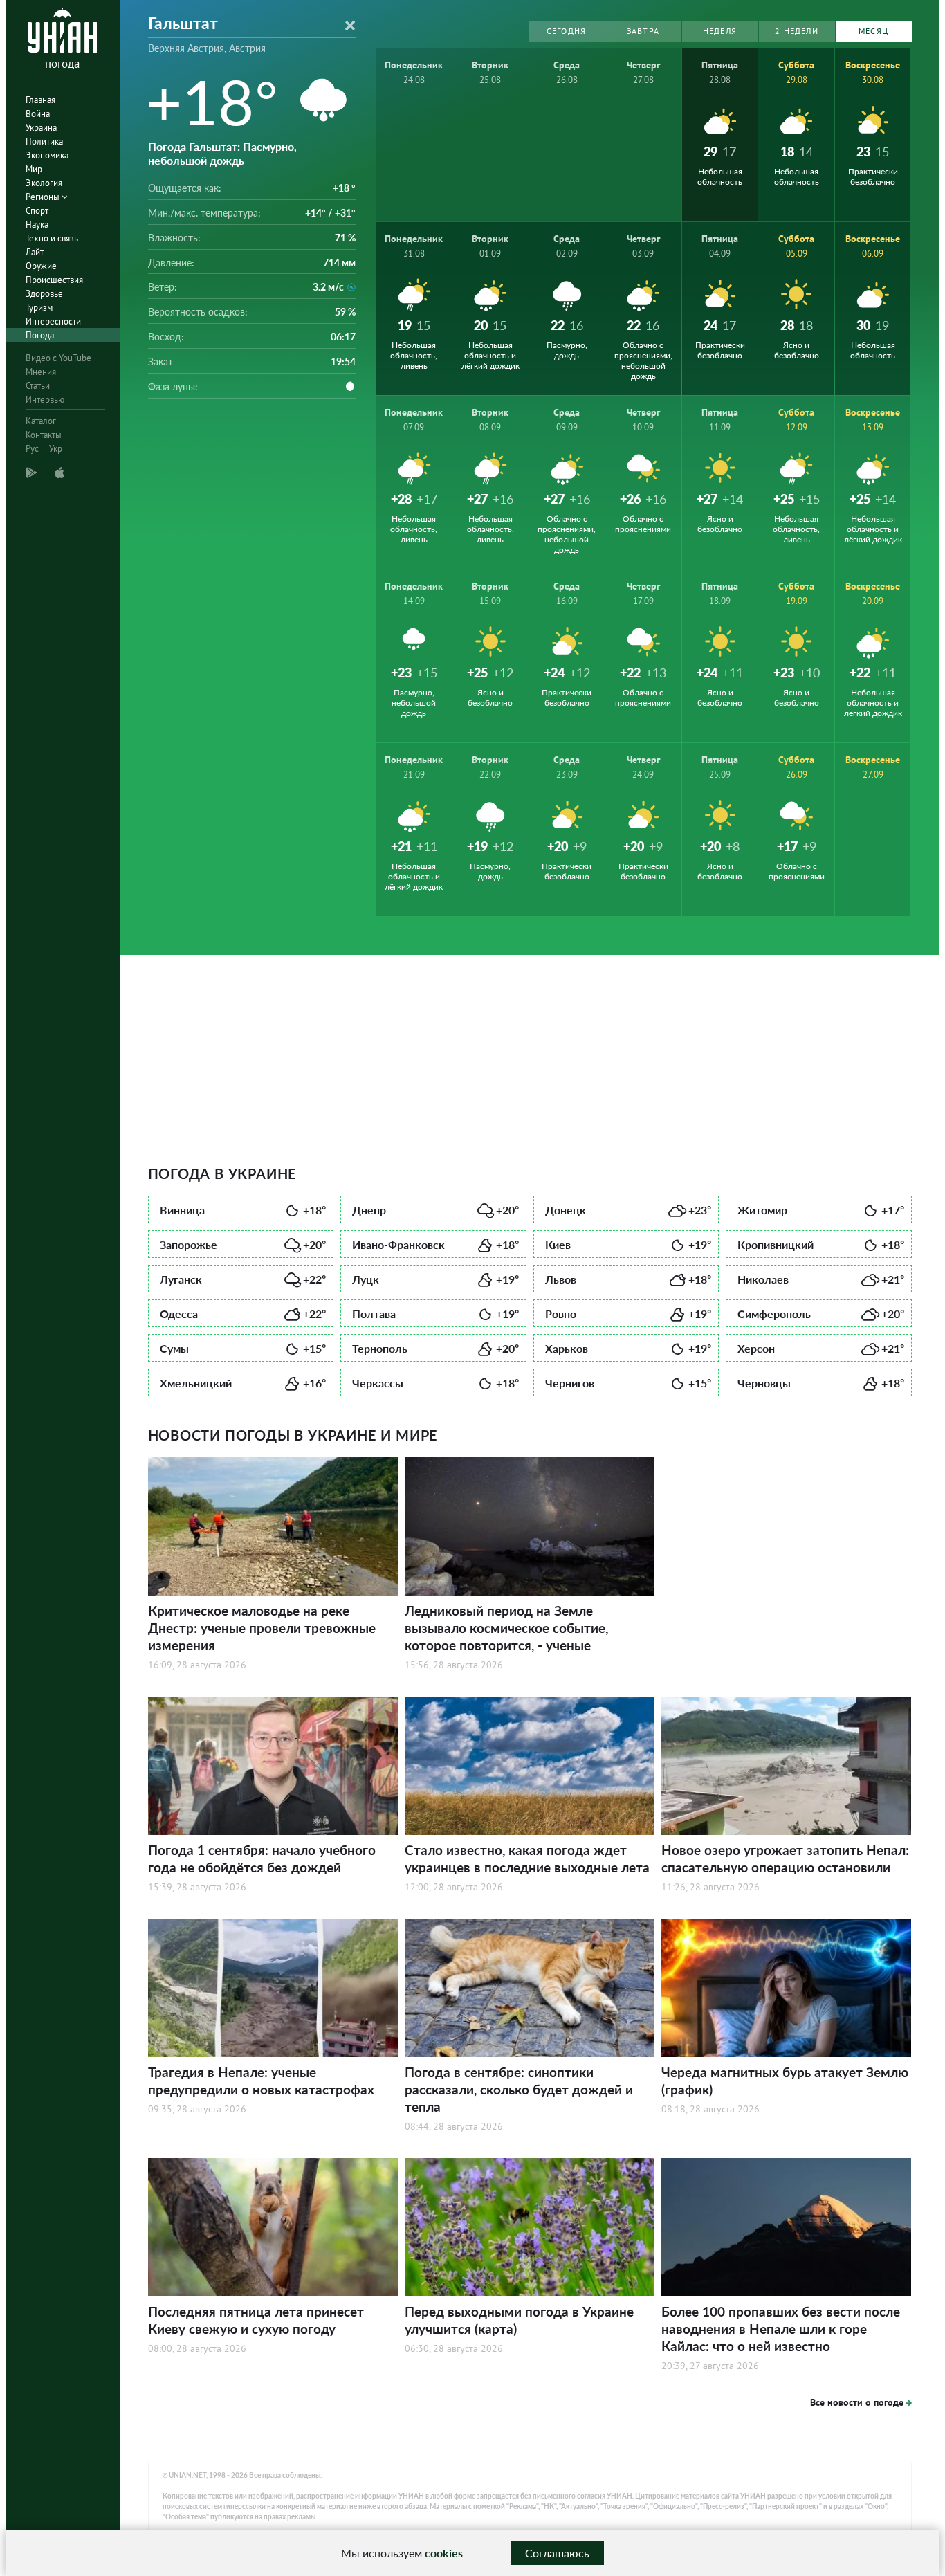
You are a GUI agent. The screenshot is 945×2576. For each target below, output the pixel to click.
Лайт (35, 252)
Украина (41, 128)
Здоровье (44, 294)
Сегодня (566, 31)
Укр (56, 449)
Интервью (45, 400)
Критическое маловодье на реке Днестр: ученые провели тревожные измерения (262, 1628)
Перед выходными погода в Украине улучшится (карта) (519, 2320)
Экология (44, 183)
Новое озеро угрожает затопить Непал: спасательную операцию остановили (785, 1858)
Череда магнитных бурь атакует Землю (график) (785, 2081)
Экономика (47, 155)
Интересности (53, 321)
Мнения (41, 372)
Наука (37, 225)
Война (38, 114)
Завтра (643, 31)
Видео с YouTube (58, 358)
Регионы (44, 197)
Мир (34, 169)
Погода (40, 335)
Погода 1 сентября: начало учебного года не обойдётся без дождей (262, 1858)
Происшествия (54, 280)
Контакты (44, 435)
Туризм (39, 308)
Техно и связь (52, 238)
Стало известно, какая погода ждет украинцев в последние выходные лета (527, 1858)
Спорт (37, 211)
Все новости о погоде (857, 2402)
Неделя (720, 31)
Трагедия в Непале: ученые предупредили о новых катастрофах (261, 2081)
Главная (40, 100)
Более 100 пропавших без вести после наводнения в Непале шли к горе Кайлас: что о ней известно (781, 2329)
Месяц (873, 31)
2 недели (797, 31)
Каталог (41, 421)
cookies (444, 2553)
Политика (44, 141)
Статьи (38, 386)
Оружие (41, 266)
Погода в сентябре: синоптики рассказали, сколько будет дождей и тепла (519, 2089)
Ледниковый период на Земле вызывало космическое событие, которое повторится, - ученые (506, 1628)
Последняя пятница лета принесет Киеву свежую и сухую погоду (256, 2320)
